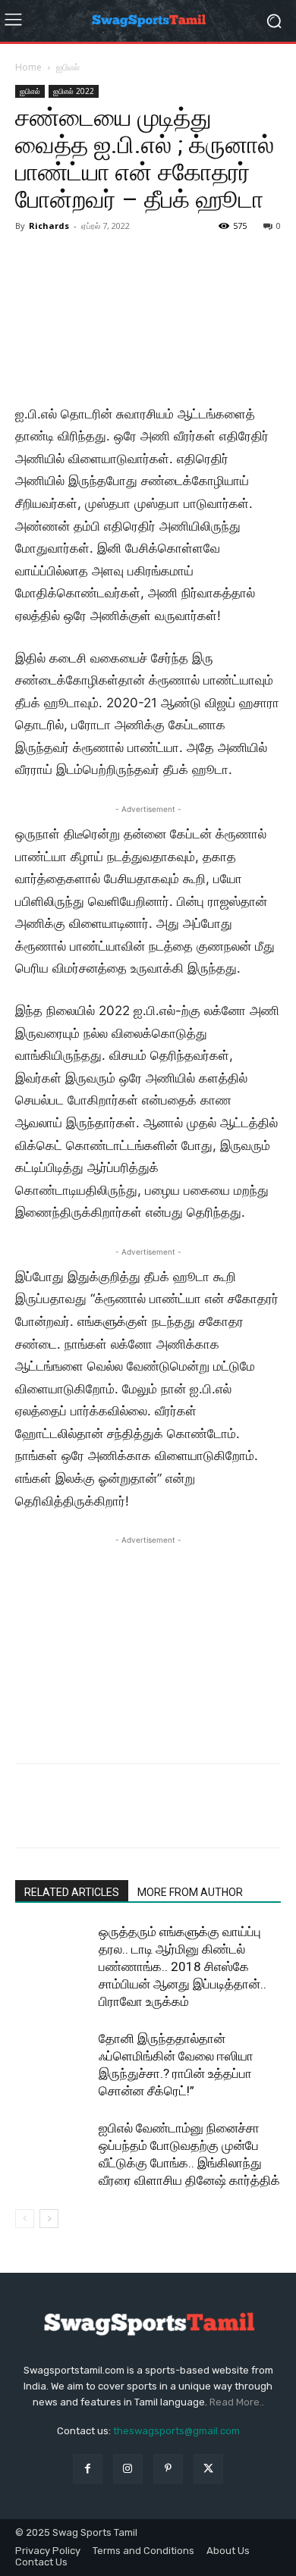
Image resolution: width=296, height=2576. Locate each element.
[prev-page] (25, 2219)
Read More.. (237, 2402)
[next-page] (49, 2219)
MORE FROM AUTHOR (190, 1892)
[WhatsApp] (135, 1816)
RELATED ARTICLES (72, 1892)
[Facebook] (30, 1816)
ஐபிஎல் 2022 (74, 91)
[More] (171, 1816)
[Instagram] (128, 2469)
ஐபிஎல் (68, 67)
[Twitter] (65, 1816)
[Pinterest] (100, 1816)
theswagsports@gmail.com (176, 2431)
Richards (49, 226)
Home (28, 67)
